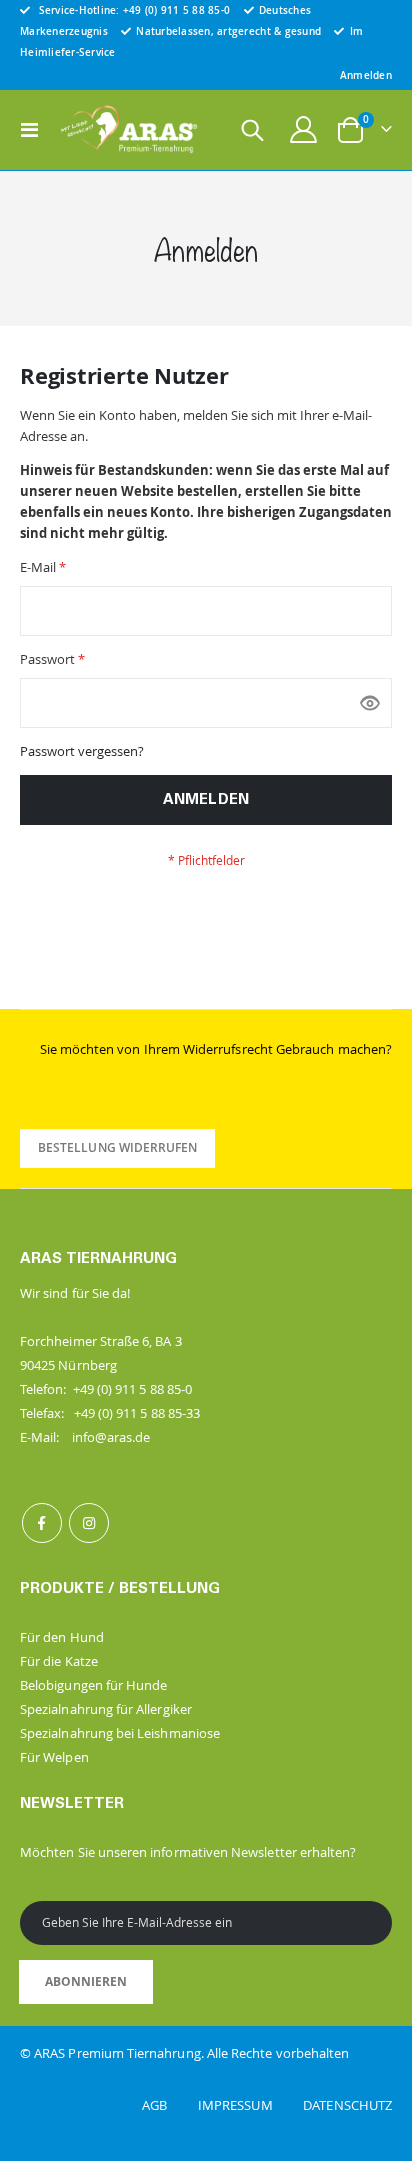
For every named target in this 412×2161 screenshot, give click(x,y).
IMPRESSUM (249, 2105)
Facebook (42, 1523)
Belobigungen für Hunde (93, 1685)
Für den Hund (62, 1637)
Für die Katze (59, 1661)
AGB (168, 2105)
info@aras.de (111, 1437)
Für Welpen (54, 1757)
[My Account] (304, 129)
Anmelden (366, 75)
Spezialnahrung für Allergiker (106, 1709)
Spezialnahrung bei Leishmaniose (120, 1733)
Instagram (89, 1523)
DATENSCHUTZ (347, 2105)
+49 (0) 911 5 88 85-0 (176, 10)
